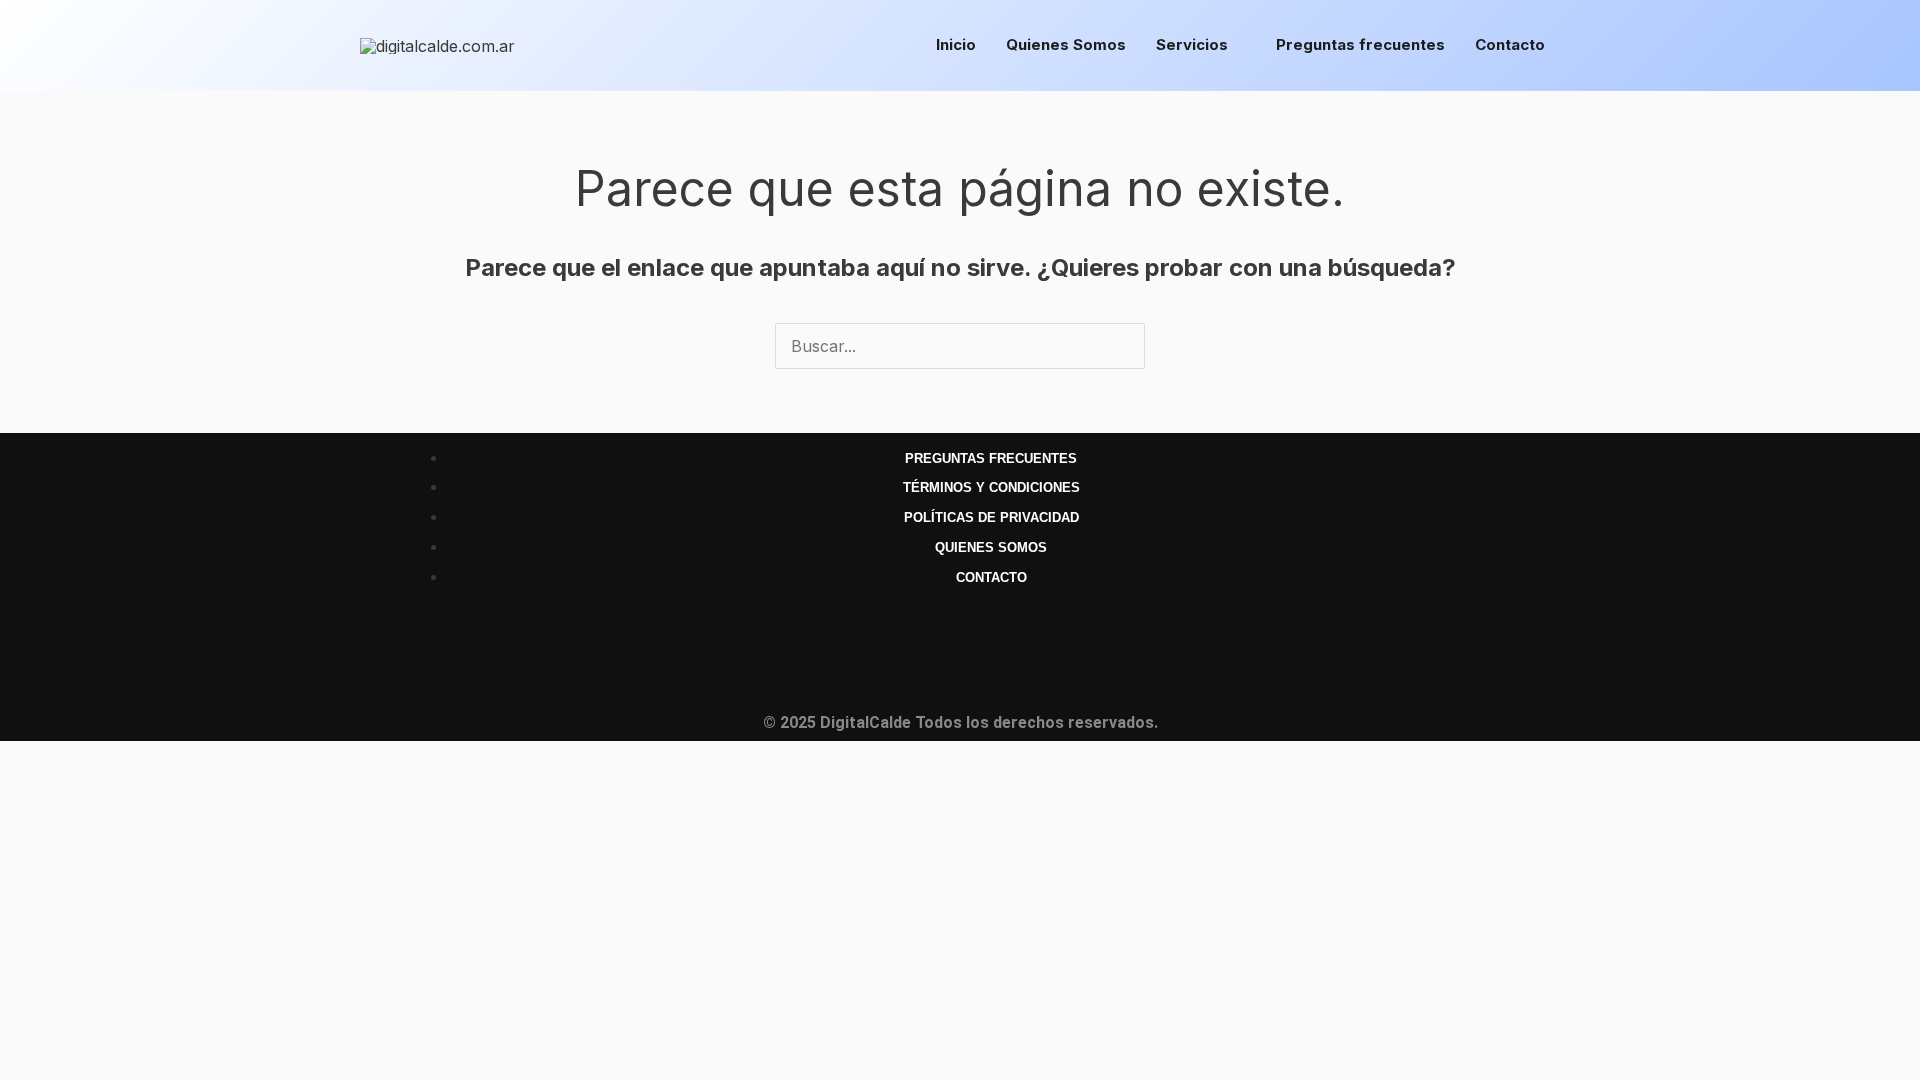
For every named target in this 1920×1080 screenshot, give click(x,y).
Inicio (956, 44)
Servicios (1192, 44)
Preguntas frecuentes (1360, 44)
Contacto (1510, 44)
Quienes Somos (1066, 44)
